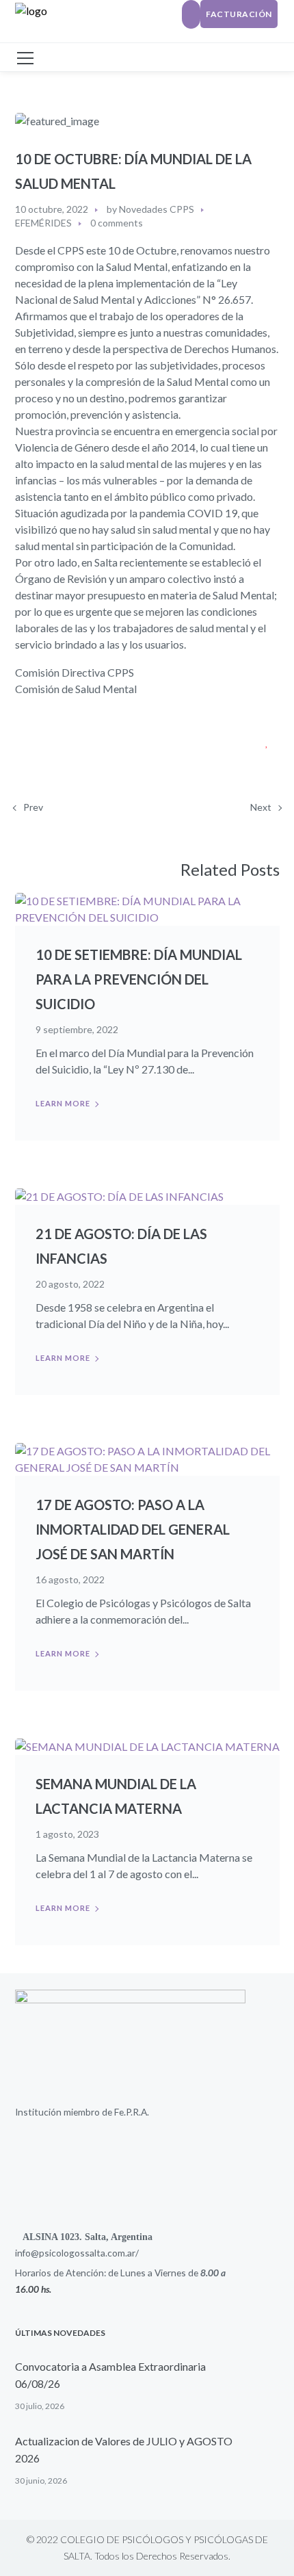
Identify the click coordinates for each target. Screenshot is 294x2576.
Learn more (63, 1103)
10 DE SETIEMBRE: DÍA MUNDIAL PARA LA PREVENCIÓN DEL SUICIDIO (139, 979)
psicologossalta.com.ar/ (89, 2253)
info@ (27, 2253)
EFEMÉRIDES (43, 223)
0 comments (117, 223)
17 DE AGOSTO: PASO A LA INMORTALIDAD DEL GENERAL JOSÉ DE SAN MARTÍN (133, 1529)
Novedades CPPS (157, 209)
